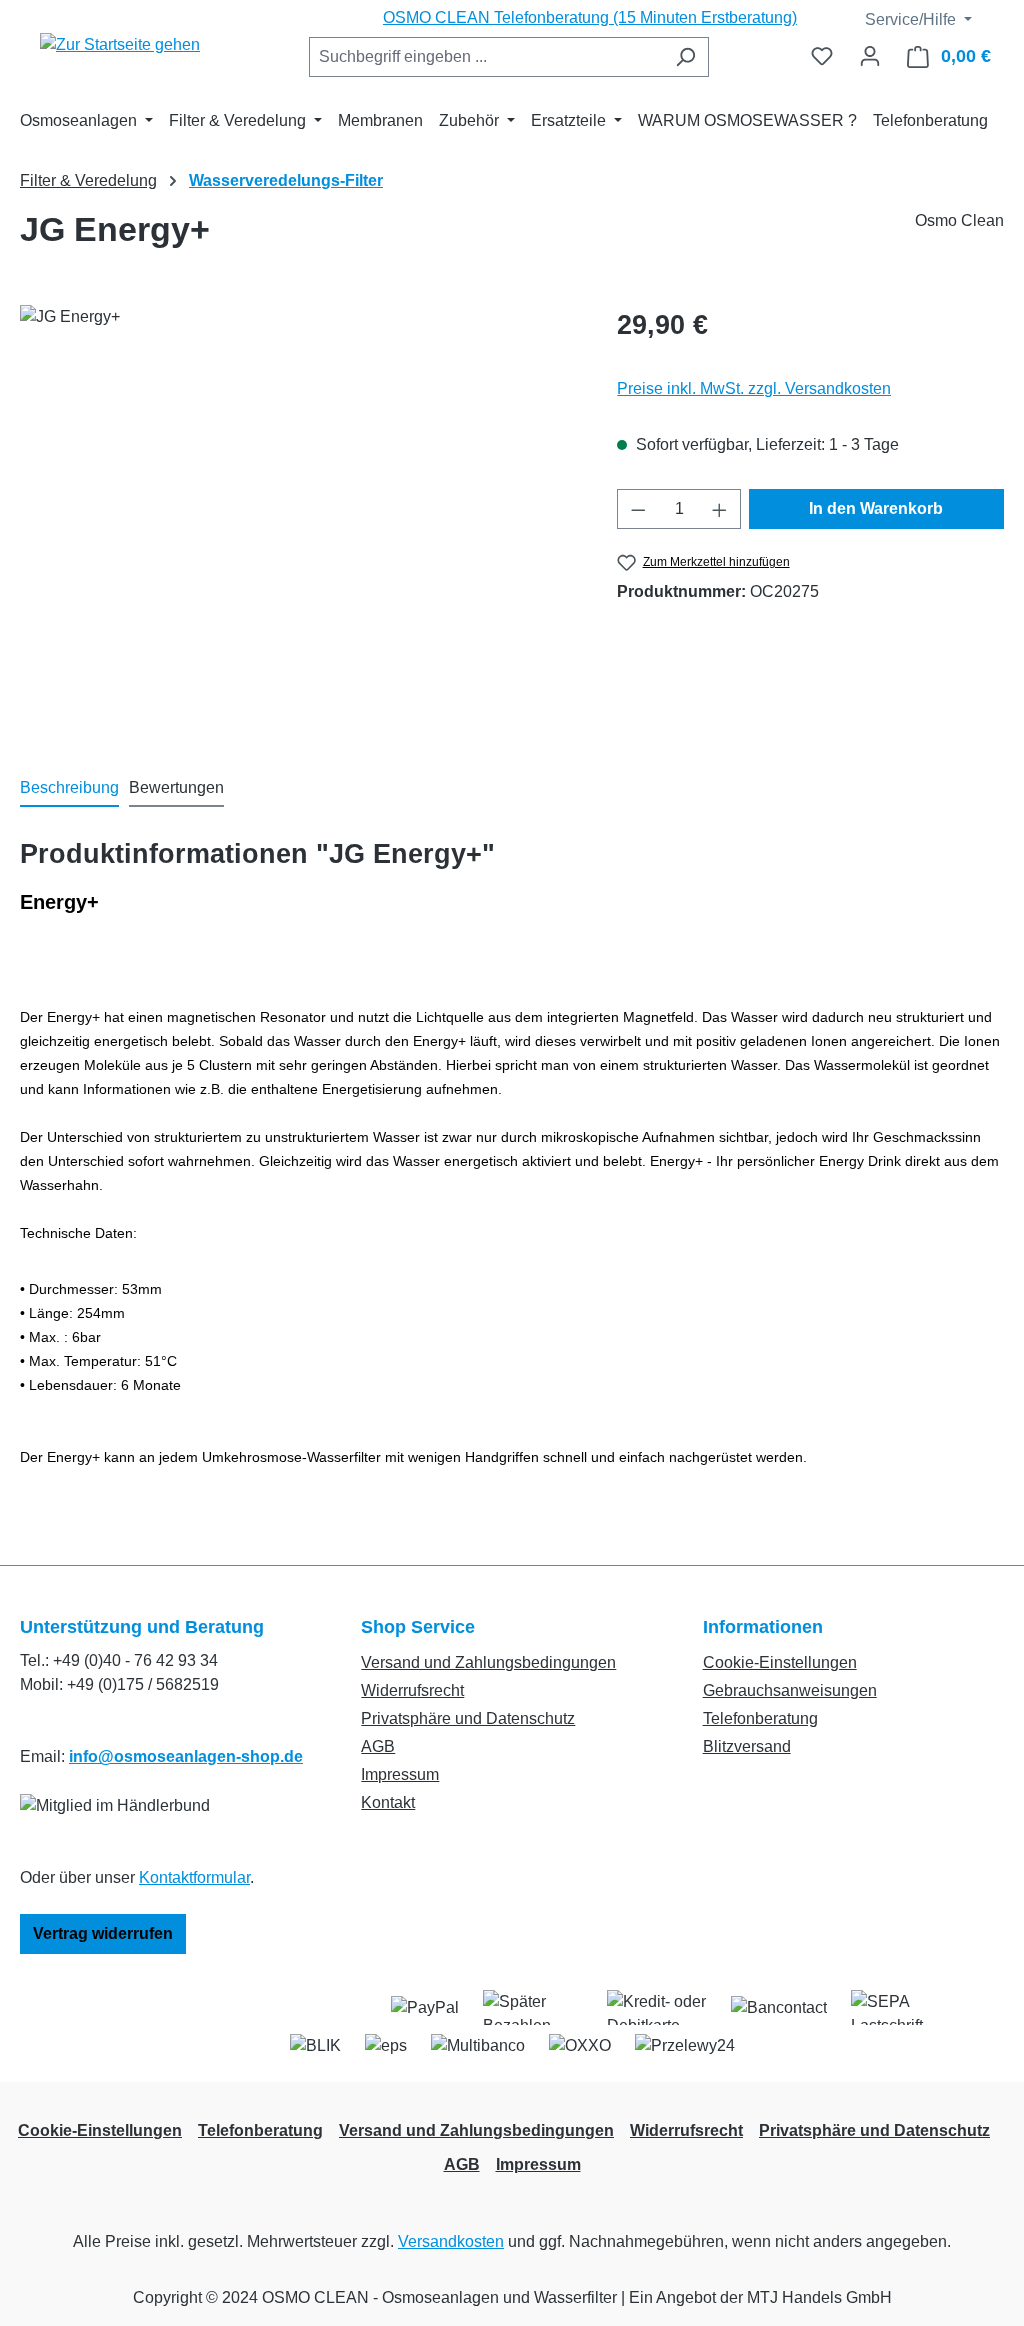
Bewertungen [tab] (176, 787)
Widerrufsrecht (412, 1690)
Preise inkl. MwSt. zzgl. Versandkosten (754, 388)
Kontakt (388, 1802)
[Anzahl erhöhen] (720, 509)
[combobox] (486, 57)
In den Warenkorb (876, 508)
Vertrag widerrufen (103, 1933)
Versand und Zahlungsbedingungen (488, 1662)
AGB (378, 1746)
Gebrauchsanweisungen (790, 1690)
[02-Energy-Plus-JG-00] (298, 520)
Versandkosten (451, 2241)
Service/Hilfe (908, 19)
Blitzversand (747, 1746)
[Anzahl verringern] (638, 509)
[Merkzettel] (822, 56)
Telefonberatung (760, 1718)
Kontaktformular (194, 1877)
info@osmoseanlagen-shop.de (186, 1756)
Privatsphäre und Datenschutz (468, 1718)
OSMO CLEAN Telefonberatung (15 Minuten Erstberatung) (590, 17)
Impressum (400, 1774)
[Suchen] (685, 57)
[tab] (69, 789)
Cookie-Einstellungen (780, 1662)
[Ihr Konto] (870, 56)
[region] (298, 520)
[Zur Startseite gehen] (120, 44)
